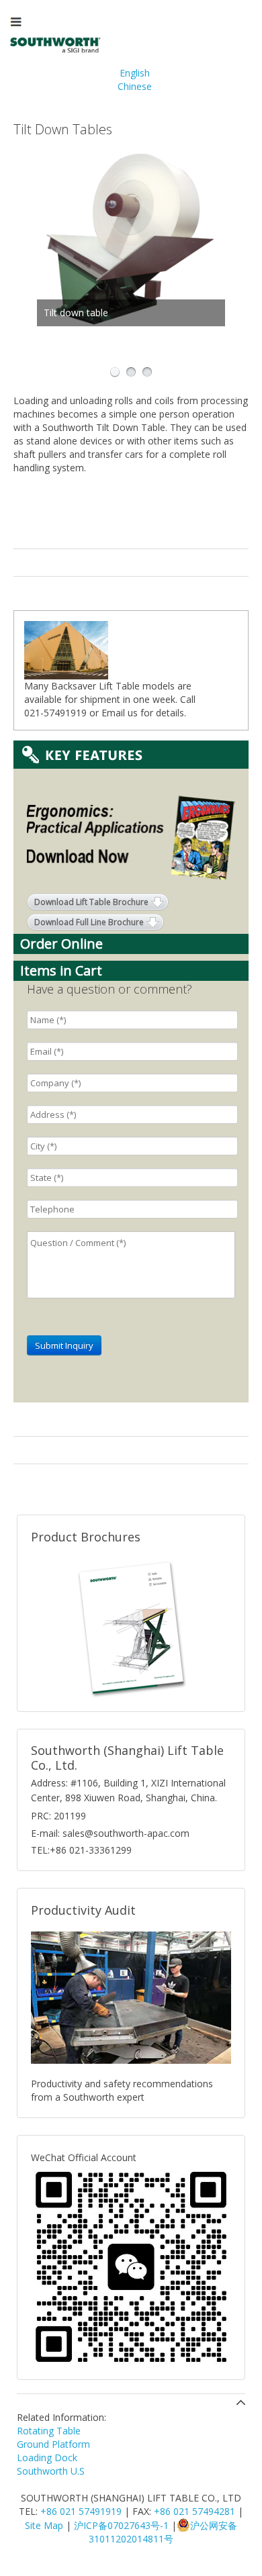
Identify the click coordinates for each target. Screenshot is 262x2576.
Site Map (44, 2525)
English (135, 73)
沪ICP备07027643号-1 (121, 2525)
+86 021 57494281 (194, 2511)
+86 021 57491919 (81, 2511)
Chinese (135, 86)
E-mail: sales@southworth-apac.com (110, 1833)
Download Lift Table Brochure (91, 902)
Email (113, 713)
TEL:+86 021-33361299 (81, 1850)
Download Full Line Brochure (89, 922)
